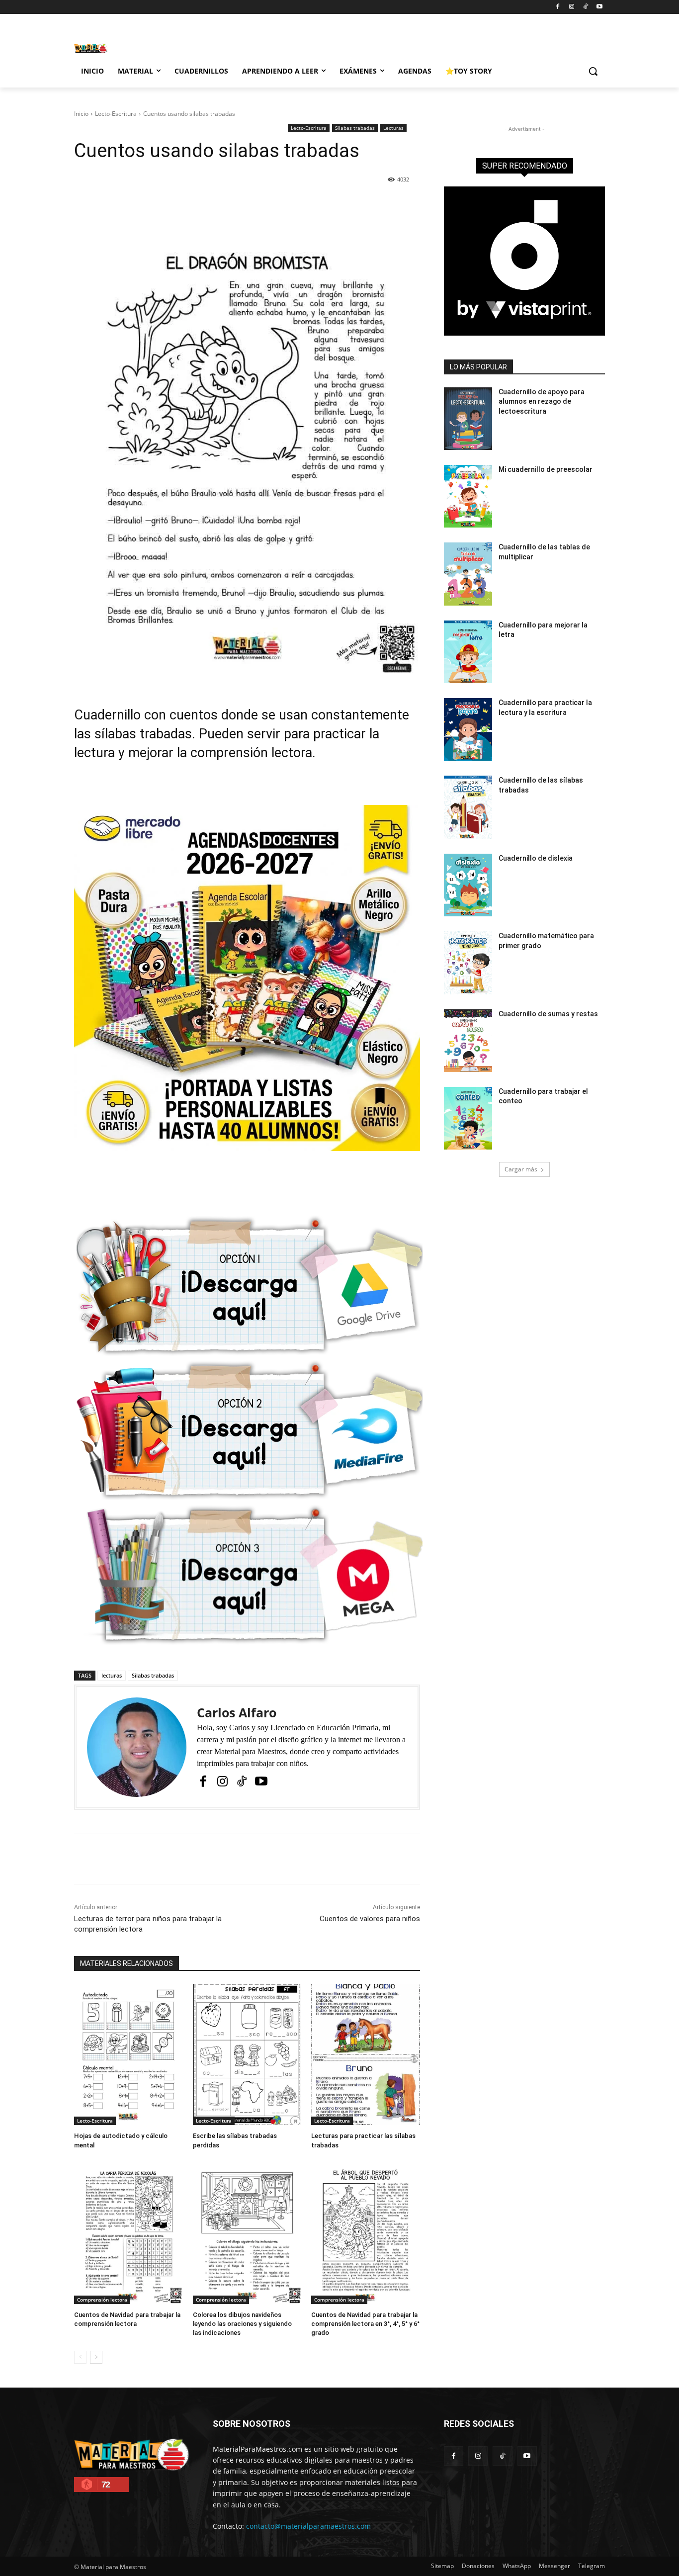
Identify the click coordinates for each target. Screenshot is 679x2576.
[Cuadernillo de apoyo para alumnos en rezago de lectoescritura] (468, 419)
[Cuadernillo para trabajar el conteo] (468, 1118)
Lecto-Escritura (116, 114)
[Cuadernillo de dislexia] (468, 885)
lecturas (112, 1675)
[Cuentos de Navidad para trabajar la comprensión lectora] (128, 2233)
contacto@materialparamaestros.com (308, 2526)
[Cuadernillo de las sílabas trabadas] (468, 807)
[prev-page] (80, 2357)
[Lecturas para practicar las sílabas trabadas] (366, 2054)
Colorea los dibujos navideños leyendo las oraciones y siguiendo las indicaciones (242, 2324)
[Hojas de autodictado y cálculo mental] (128, 2054)
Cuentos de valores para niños (370, 1919)
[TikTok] (585, 7)
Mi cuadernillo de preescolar (546, 469)
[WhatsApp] (212, 205)
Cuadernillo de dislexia (536, 858)
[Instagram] (572, 7)
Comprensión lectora (102, 2300)
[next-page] (96, 2357)
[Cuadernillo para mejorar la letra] (468, 652)
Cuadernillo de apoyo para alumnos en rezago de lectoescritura (542, 401)
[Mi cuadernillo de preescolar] (468, 496)
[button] (593, 71)
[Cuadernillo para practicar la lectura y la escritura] (468, 729)
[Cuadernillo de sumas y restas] (468, 1041)
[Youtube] (599, 7)
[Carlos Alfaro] (137, 1747)
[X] (166, 205)
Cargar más (521, 1169)
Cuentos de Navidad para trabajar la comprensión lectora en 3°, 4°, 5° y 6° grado (365, 2324)
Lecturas (393, 128)
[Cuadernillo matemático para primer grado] (468, 963)
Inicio (81, 114)
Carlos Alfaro (237, 1713)
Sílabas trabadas (355, 128)
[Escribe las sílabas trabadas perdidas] (247, 2054)
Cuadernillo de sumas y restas (548, 1014)
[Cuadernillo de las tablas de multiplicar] (468, 574)
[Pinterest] (189, 205)
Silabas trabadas (153, 1675)
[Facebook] (558, 7)
